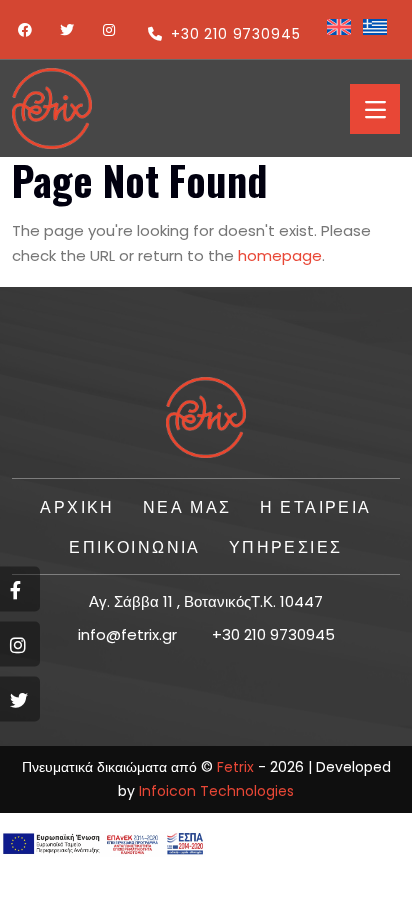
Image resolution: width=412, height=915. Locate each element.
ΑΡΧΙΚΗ (77, 506)
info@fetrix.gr (127, 634)
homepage (280, 255)
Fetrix (235, 767)
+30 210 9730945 (235, 34)
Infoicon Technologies (216, 791)
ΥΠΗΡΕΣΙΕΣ (286, 546)
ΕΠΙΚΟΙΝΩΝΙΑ (134, 546)
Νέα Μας (187, 506)
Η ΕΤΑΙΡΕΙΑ (316, 506)
